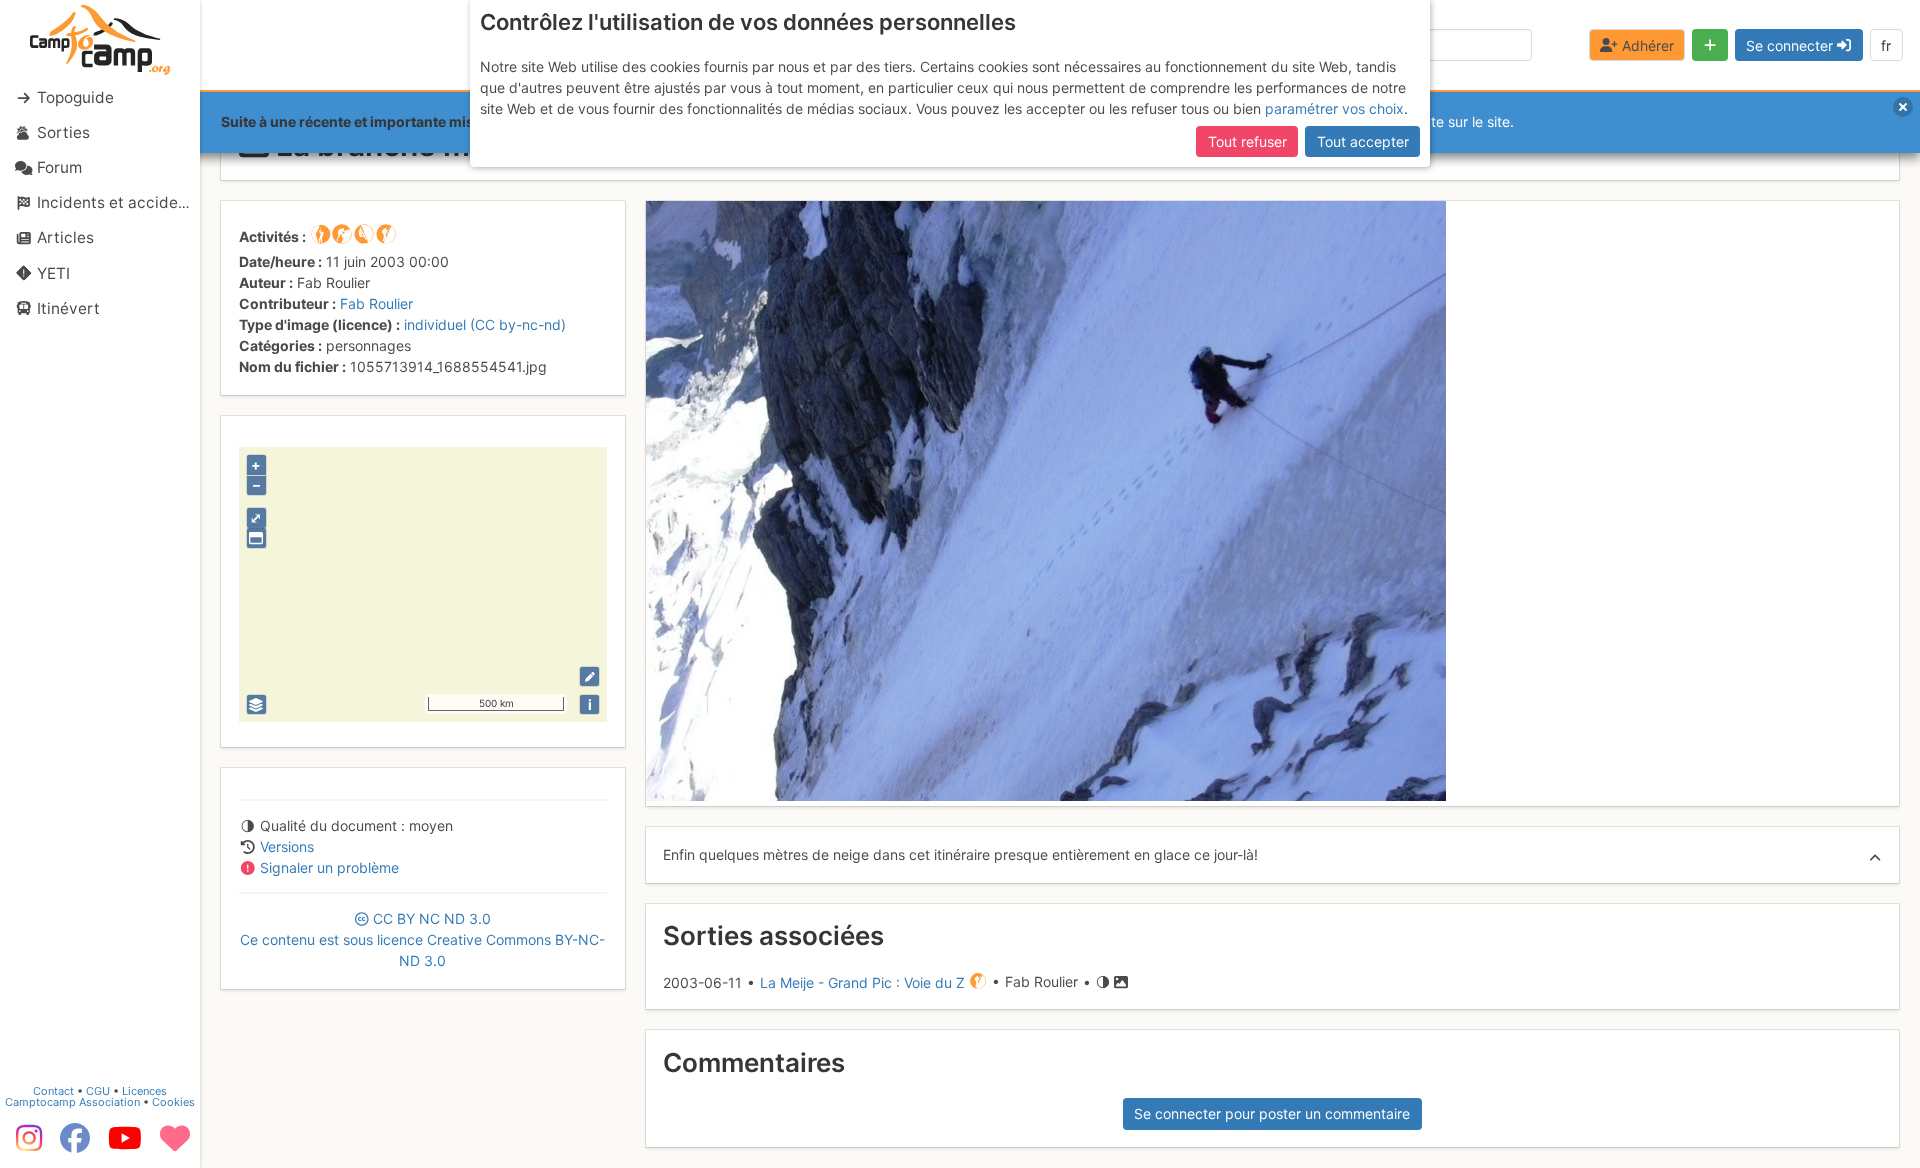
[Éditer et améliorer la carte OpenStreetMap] (589, 676)
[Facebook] (75, 1145)
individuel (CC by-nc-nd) (485, 324)
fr (1886, 45)
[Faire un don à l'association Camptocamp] (175, 1145)
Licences (144, 1091)
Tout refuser (1247, 141)
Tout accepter (1363, 141)
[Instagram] (25, 1145)
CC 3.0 (422, 939)
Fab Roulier (376, 303)
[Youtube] (125, 1145)
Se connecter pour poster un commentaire (1272, 1113)
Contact (53, 1091)
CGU (98, 1091)
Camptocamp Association (72, 1102)
